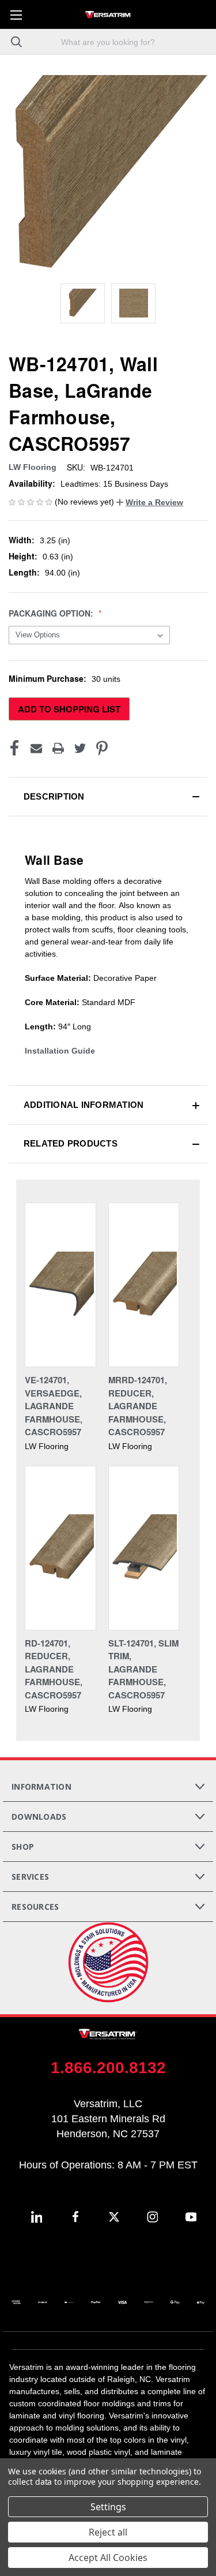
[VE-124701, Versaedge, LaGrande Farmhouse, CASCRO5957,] (60, 1285)
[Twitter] (80, 748)
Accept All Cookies (108, 2558)
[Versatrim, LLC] (108, 14)
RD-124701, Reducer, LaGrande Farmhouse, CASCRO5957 (54, 1669)
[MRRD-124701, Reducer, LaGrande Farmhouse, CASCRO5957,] (144, 1285)
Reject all (108, 2532)
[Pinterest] (102, 748)
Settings (108, 2507)
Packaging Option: (52, 613)
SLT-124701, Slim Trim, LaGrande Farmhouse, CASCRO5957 (143, 1669)
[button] (150, 502)
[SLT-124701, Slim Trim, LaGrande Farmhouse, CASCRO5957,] (144, 1548)
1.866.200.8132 (108, 2068)
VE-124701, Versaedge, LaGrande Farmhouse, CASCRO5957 (54, 1406)
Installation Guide (60, 1051)
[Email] (36, 748)
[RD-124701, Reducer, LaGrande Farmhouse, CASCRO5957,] (60, 1548)
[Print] (58, 748)
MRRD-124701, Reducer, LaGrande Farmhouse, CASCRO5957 (138, 1406)
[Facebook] (14, 748)
